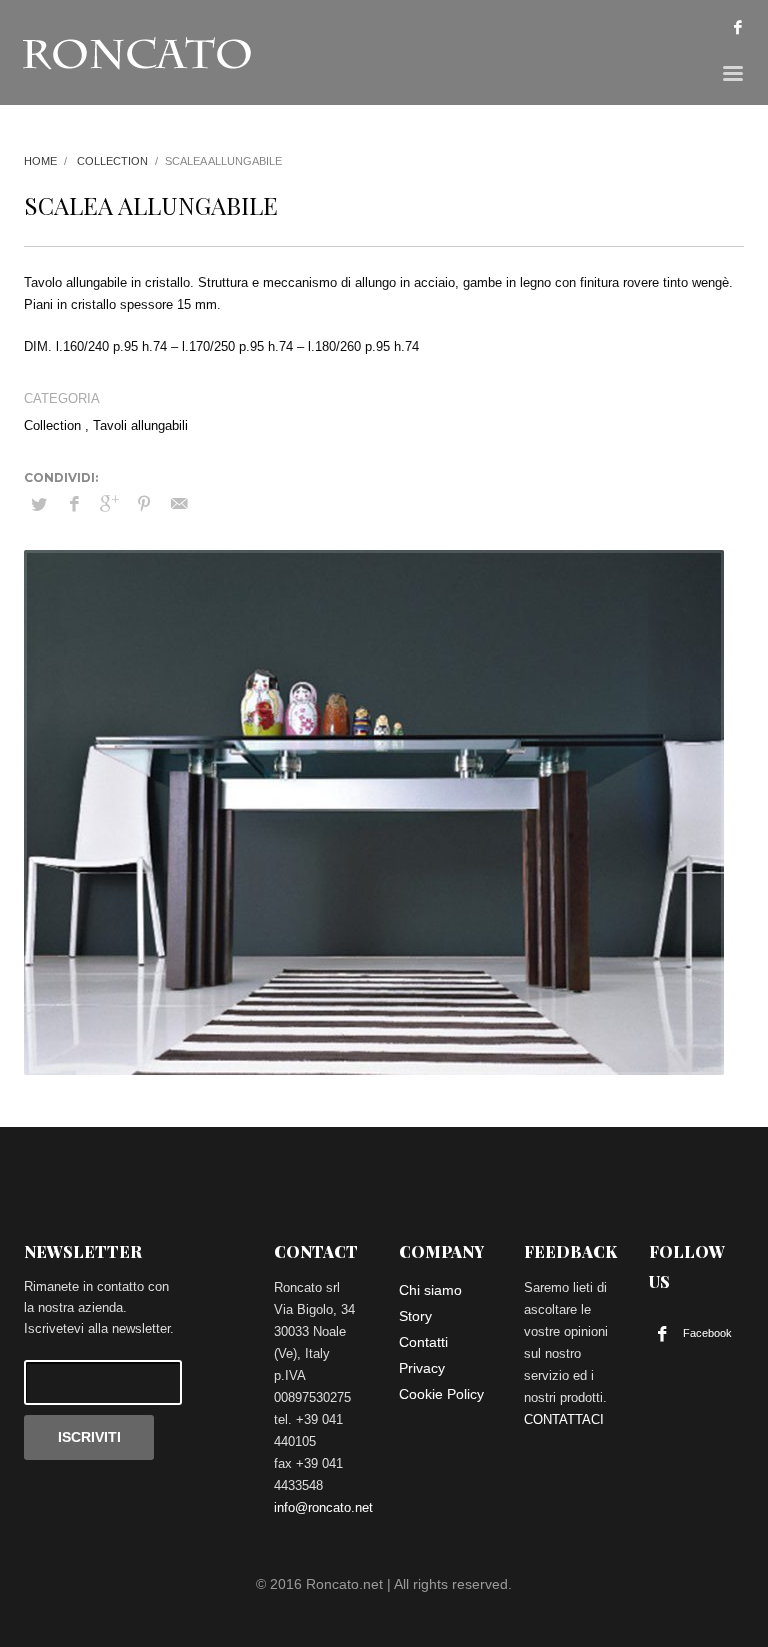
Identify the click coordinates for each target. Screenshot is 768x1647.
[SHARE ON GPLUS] (109, 504)
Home (40, 161)
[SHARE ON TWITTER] (39, 505)
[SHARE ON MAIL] (179, 504)
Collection (112, 161)
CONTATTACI (564, 1419)
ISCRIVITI (89, 1437)
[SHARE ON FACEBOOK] (74, 504)
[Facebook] (738, 27)
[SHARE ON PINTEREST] (144, 504)
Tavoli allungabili (140, 425)
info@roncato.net (323, 1507)
